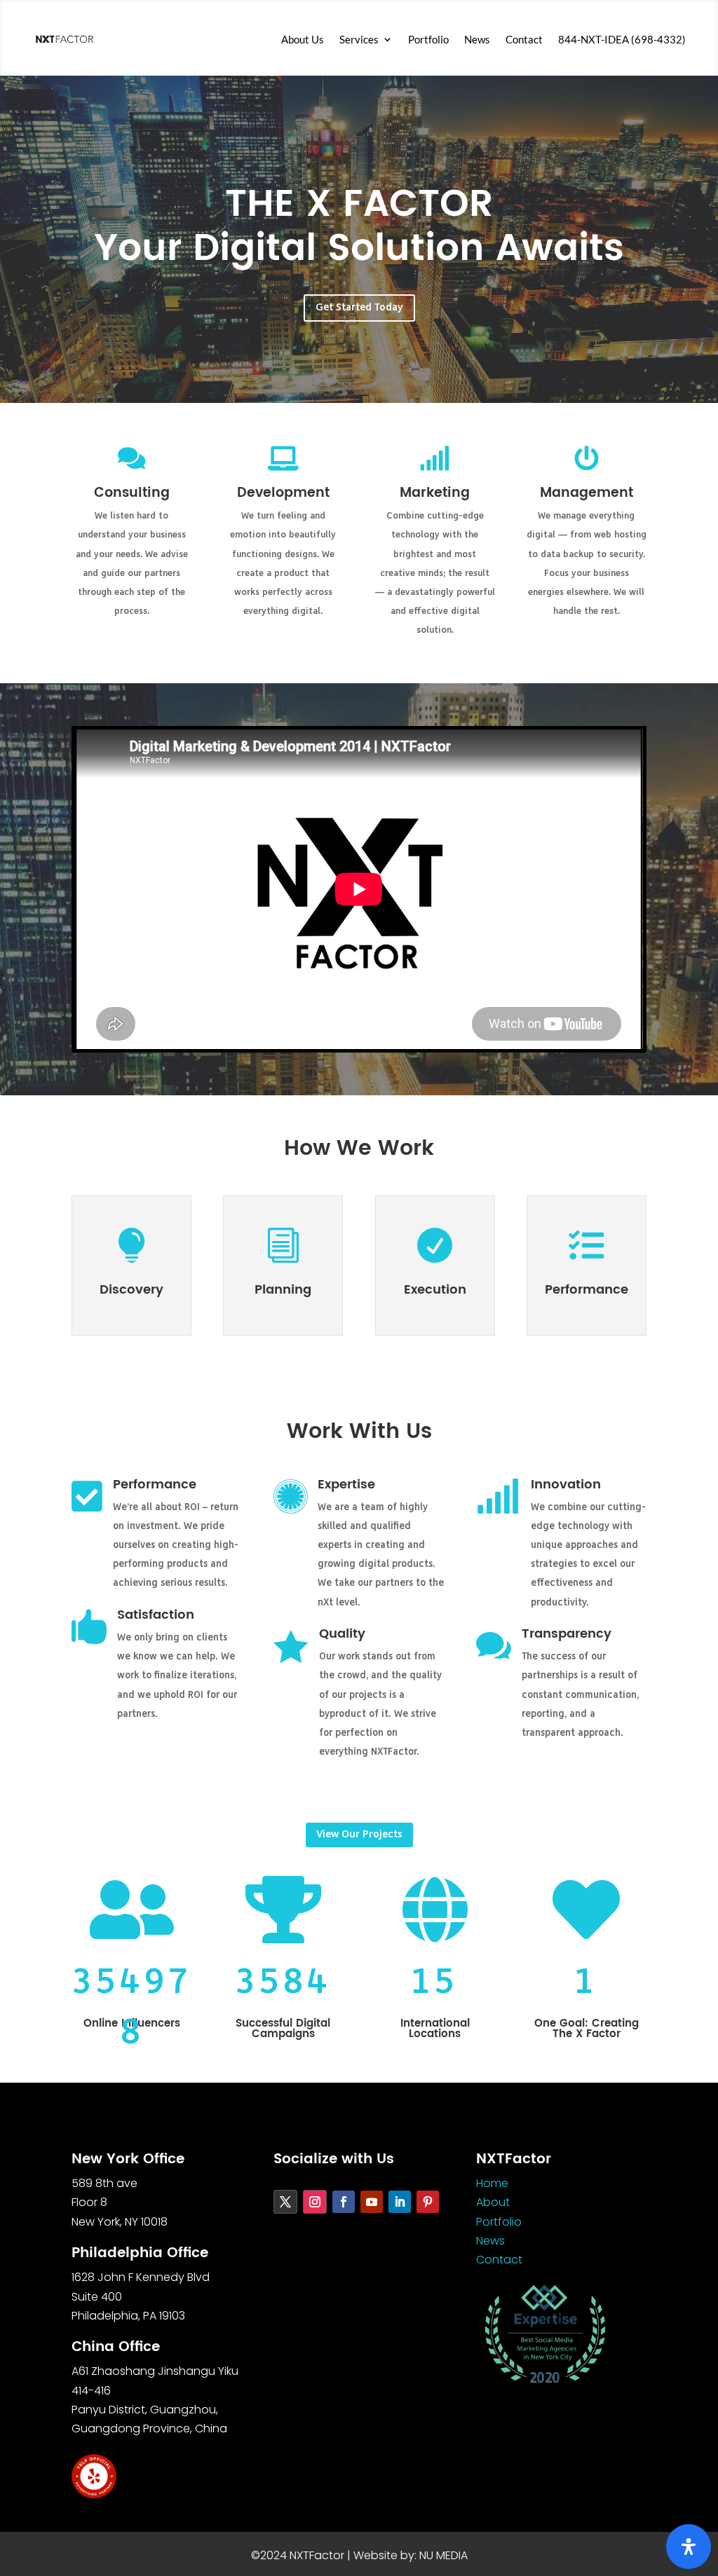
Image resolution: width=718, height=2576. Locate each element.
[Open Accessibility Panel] (689, 2547)
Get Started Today (359, 308)
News (477, 39)
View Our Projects (359, 1835)
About (493, 2202)
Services (359, 39)
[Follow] (285, 2202)
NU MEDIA (443, 2555)
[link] (64, 39)
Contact (524, 39)
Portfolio (428, 39)
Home (492, 2183)
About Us (303, 39)
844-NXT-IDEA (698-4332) (622, 39)
